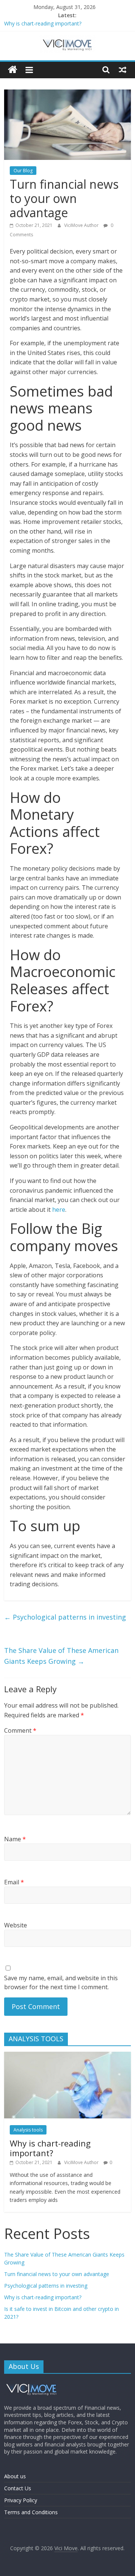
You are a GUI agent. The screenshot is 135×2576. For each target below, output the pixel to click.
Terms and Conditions (31, 2512)
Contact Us (18, 2488)
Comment (20, 1730)
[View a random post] (123, 70)
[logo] (32, 2383)
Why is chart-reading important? (43, 24)
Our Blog (23, 171)
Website (16, 1925)
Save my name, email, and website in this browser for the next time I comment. (61, 1982)
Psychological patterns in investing (65, 1617)
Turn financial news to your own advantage (57, 2274)
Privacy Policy (21, 2500)
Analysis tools (28, 2130)
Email (14, 1882)
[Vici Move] (13, 70)
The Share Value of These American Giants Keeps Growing (61, 1656)
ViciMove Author (82, 225)
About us (15, 2476)
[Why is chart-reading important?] (67, 2056)
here (59, 1210)
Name (15, 1839)
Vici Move (66, 2548)
